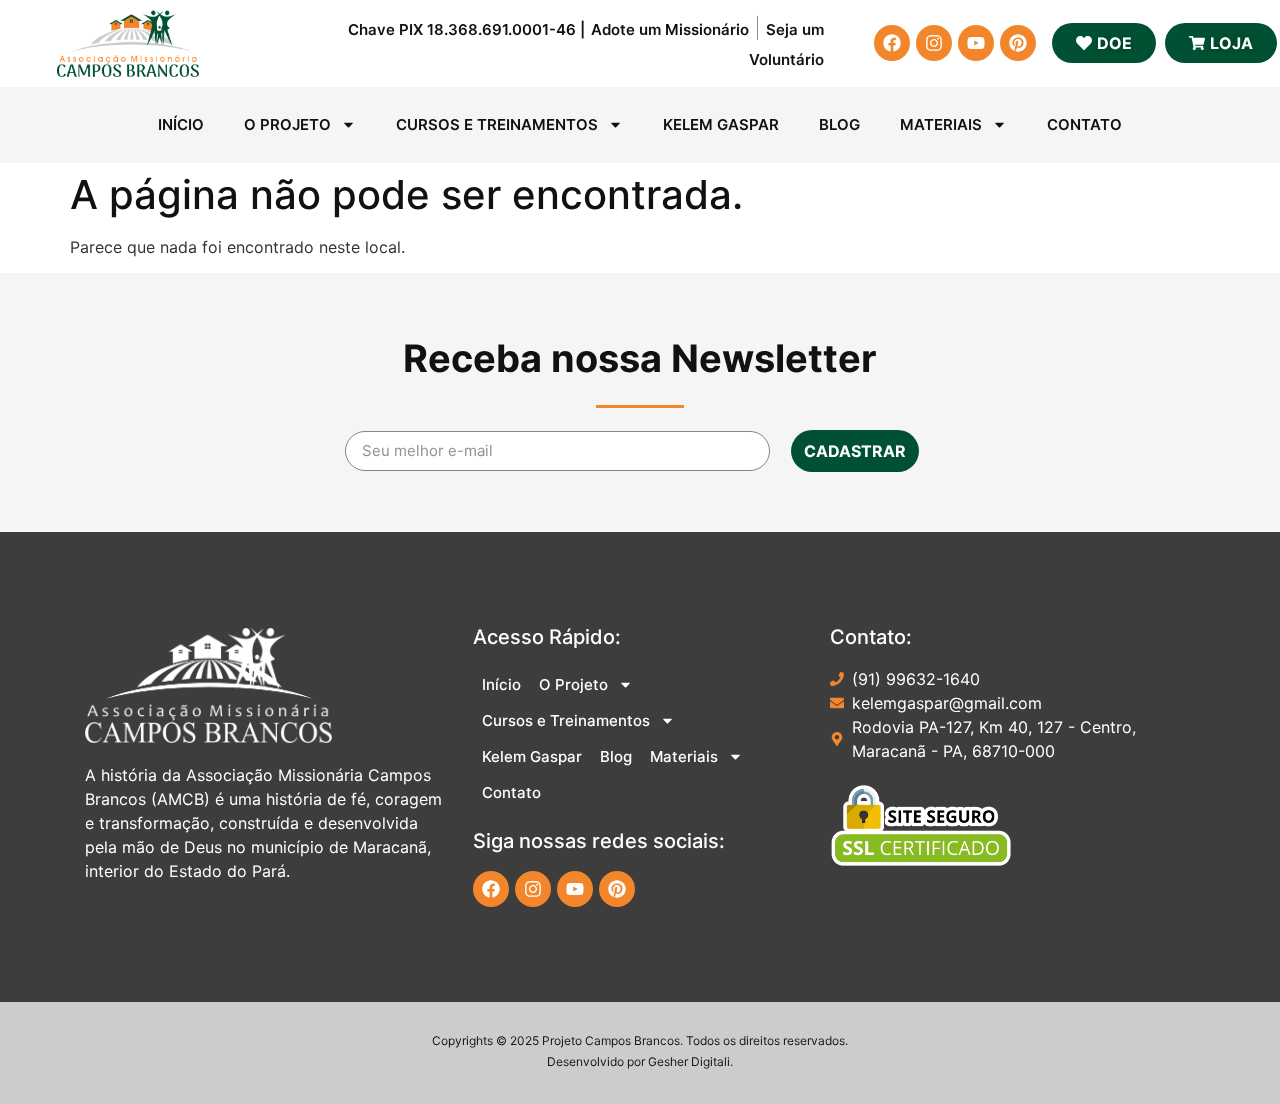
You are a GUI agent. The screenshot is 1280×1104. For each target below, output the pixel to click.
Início (181, 124)
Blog (839, 124)
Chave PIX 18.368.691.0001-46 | (466, 29)
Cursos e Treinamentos (497, 124)
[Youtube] (976, 43)
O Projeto (287, 124)
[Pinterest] (1018, 43)
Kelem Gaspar (721, 124)
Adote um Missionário (670, 29)
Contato (1084, 124)
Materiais (941, 124)
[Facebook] (892, 43)
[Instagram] (934, 43)
